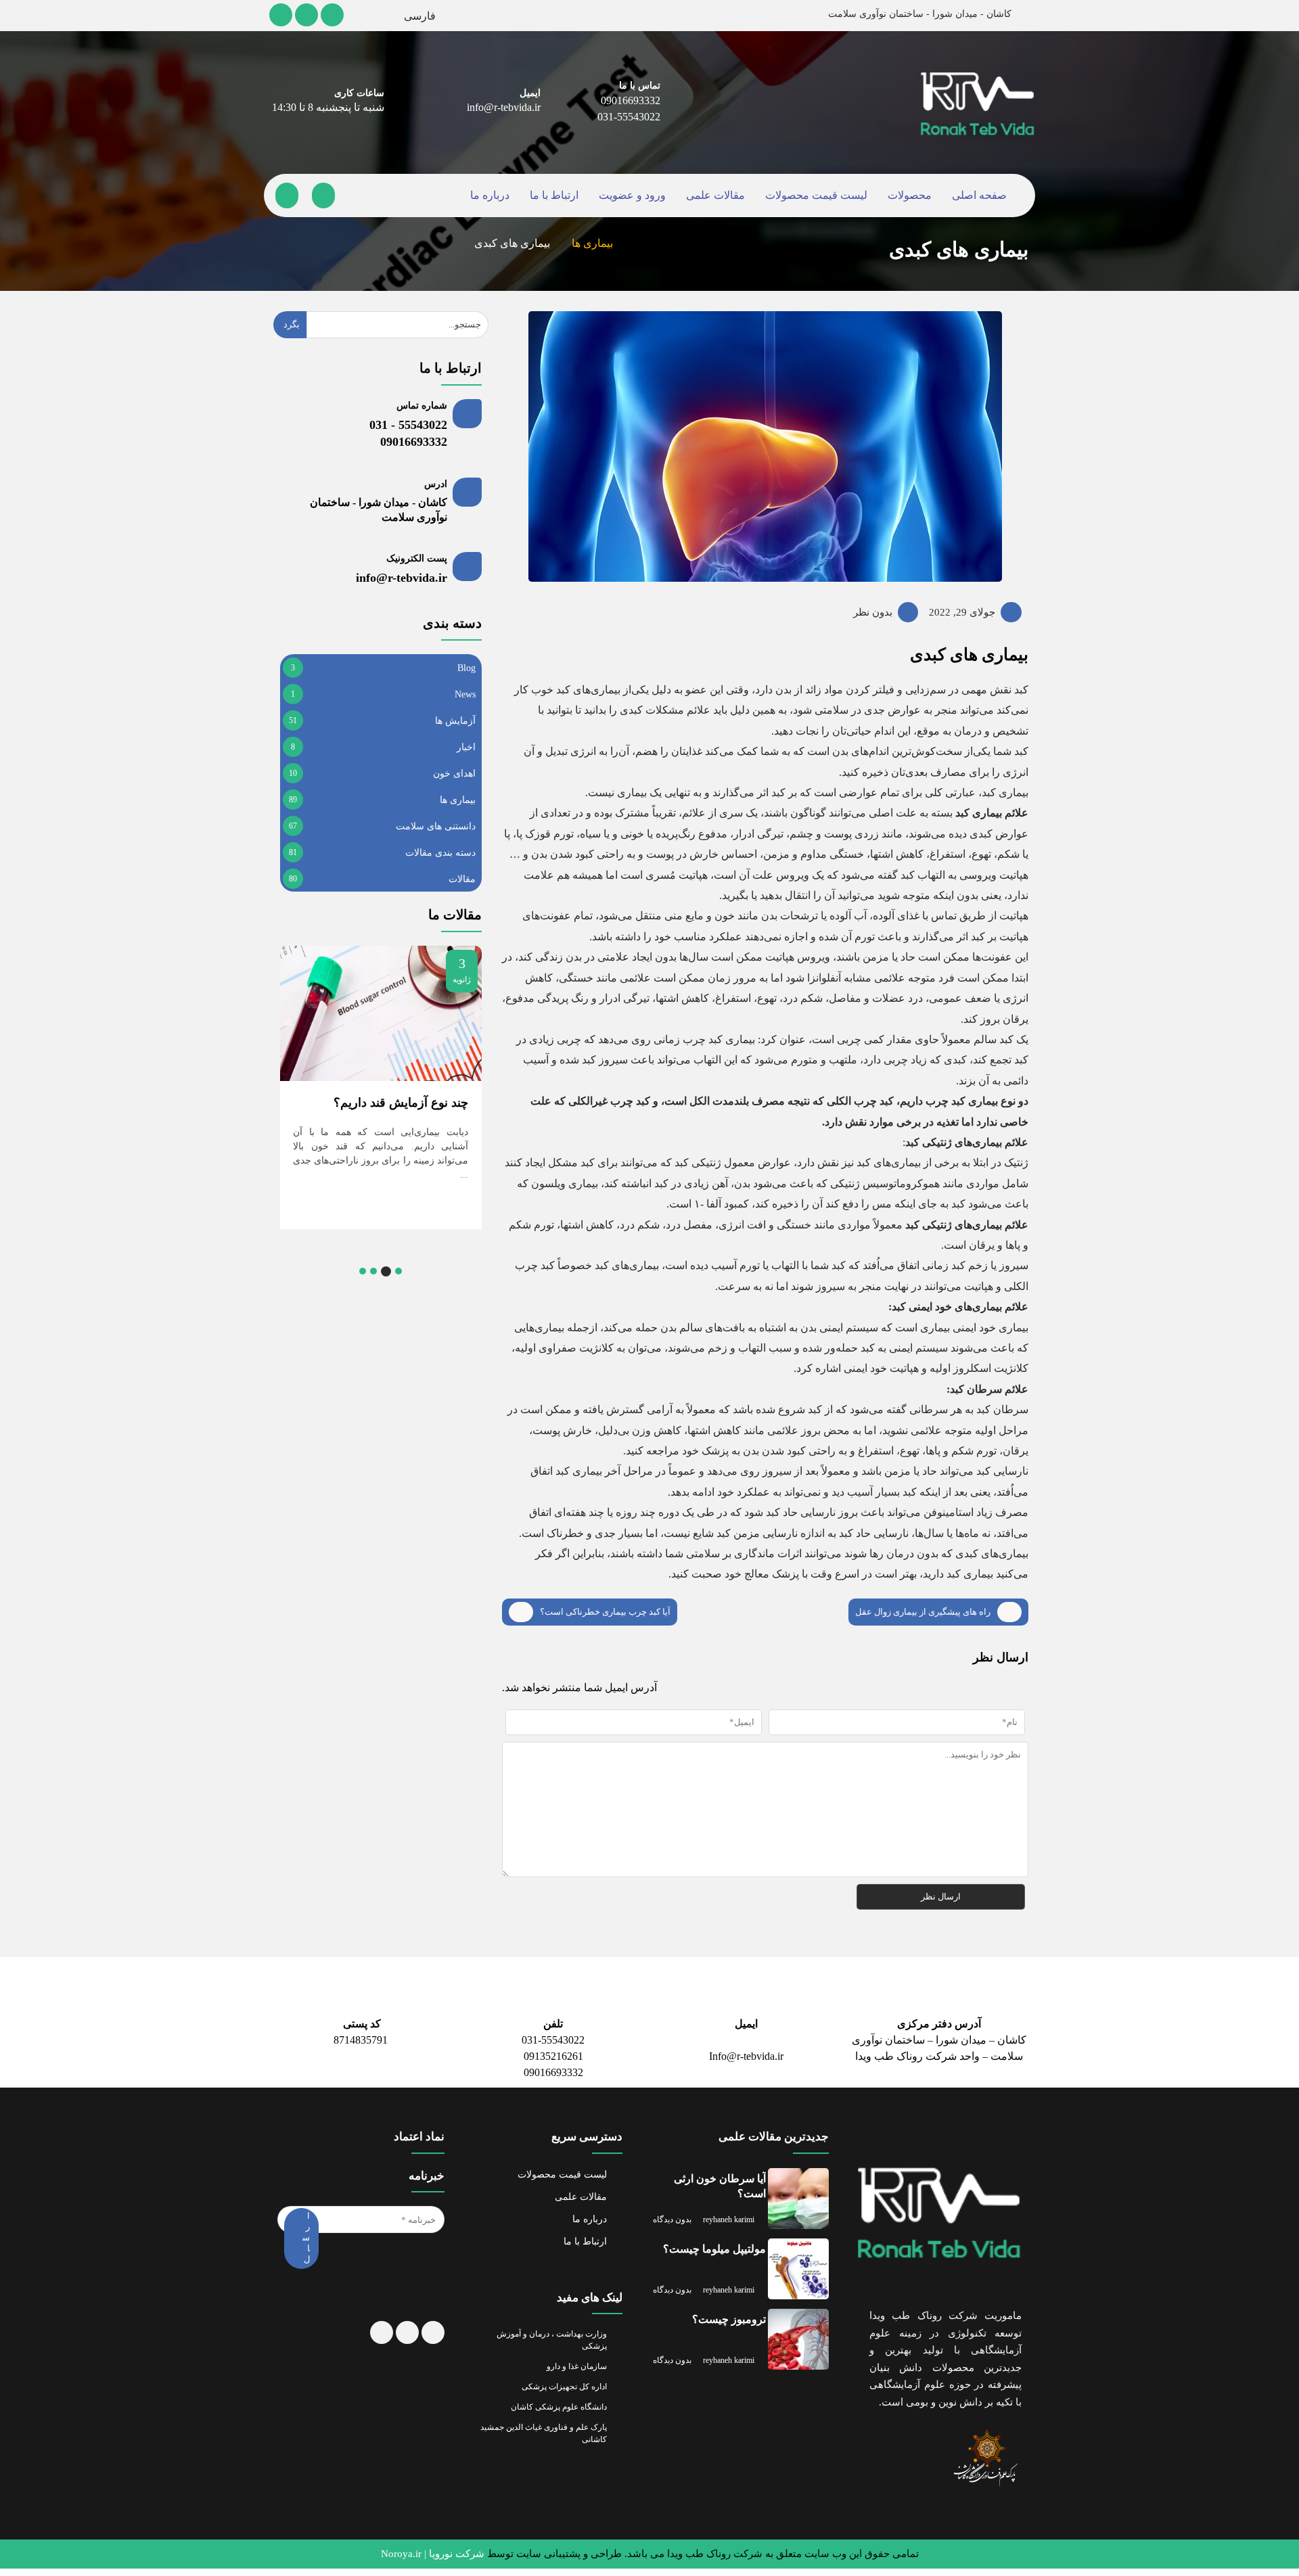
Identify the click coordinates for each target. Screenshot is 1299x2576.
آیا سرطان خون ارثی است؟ (722, 2193)
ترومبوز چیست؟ (730, 2327)
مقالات (463, 879)
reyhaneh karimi (735, 2221)
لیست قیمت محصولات (813, 196)
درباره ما (494, 196)
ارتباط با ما (556, 196)
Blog (466, 668)
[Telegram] (281, 15)
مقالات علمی (714, 196)
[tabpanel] (381, 1080)
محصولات (905, 196)
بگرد (291, 325)
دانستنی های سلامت (436, 826)
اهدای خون (454, 773)
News (463, 694)
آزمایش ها (456, 720)
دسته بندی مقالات (441, 852)
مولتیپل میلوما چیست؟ (714, 2256)
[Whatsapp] (407, 2360)
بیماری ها (586, 245)
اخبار (467, 747)
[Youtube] (307, 15)
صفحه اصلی (975, 196)
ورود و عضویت (633, 196)
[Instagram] (334, 15)
